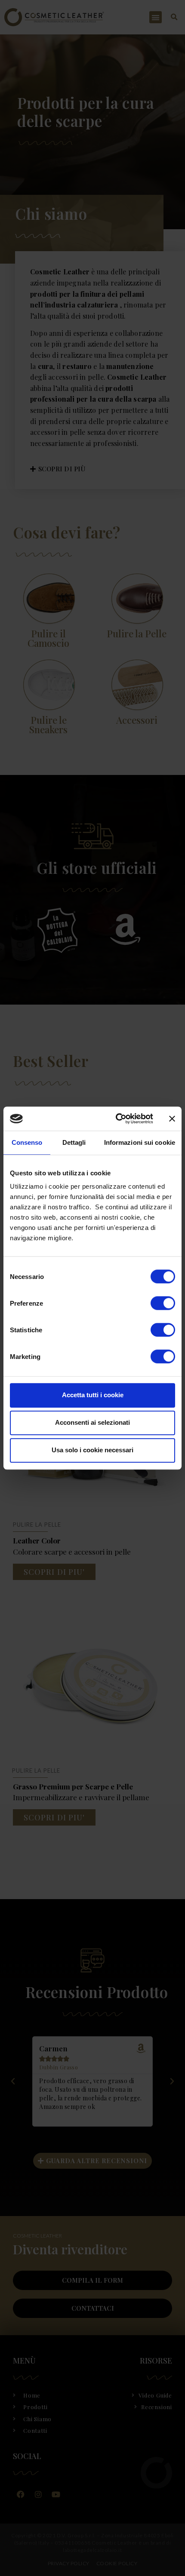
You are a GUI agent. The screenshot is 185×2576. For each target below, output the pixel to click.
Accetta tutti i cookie (93, 1395)
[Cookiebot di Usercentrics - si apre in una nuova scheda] (116, 1119)
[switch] (163, 1303)
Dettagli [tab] (74, 1142)
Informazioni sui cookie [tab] (140, 1142)
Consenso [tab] (27, 1142)
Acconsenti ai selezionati (92, 1422)
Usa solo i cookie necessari (92, 1450)
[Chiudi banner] (172, 1119)
